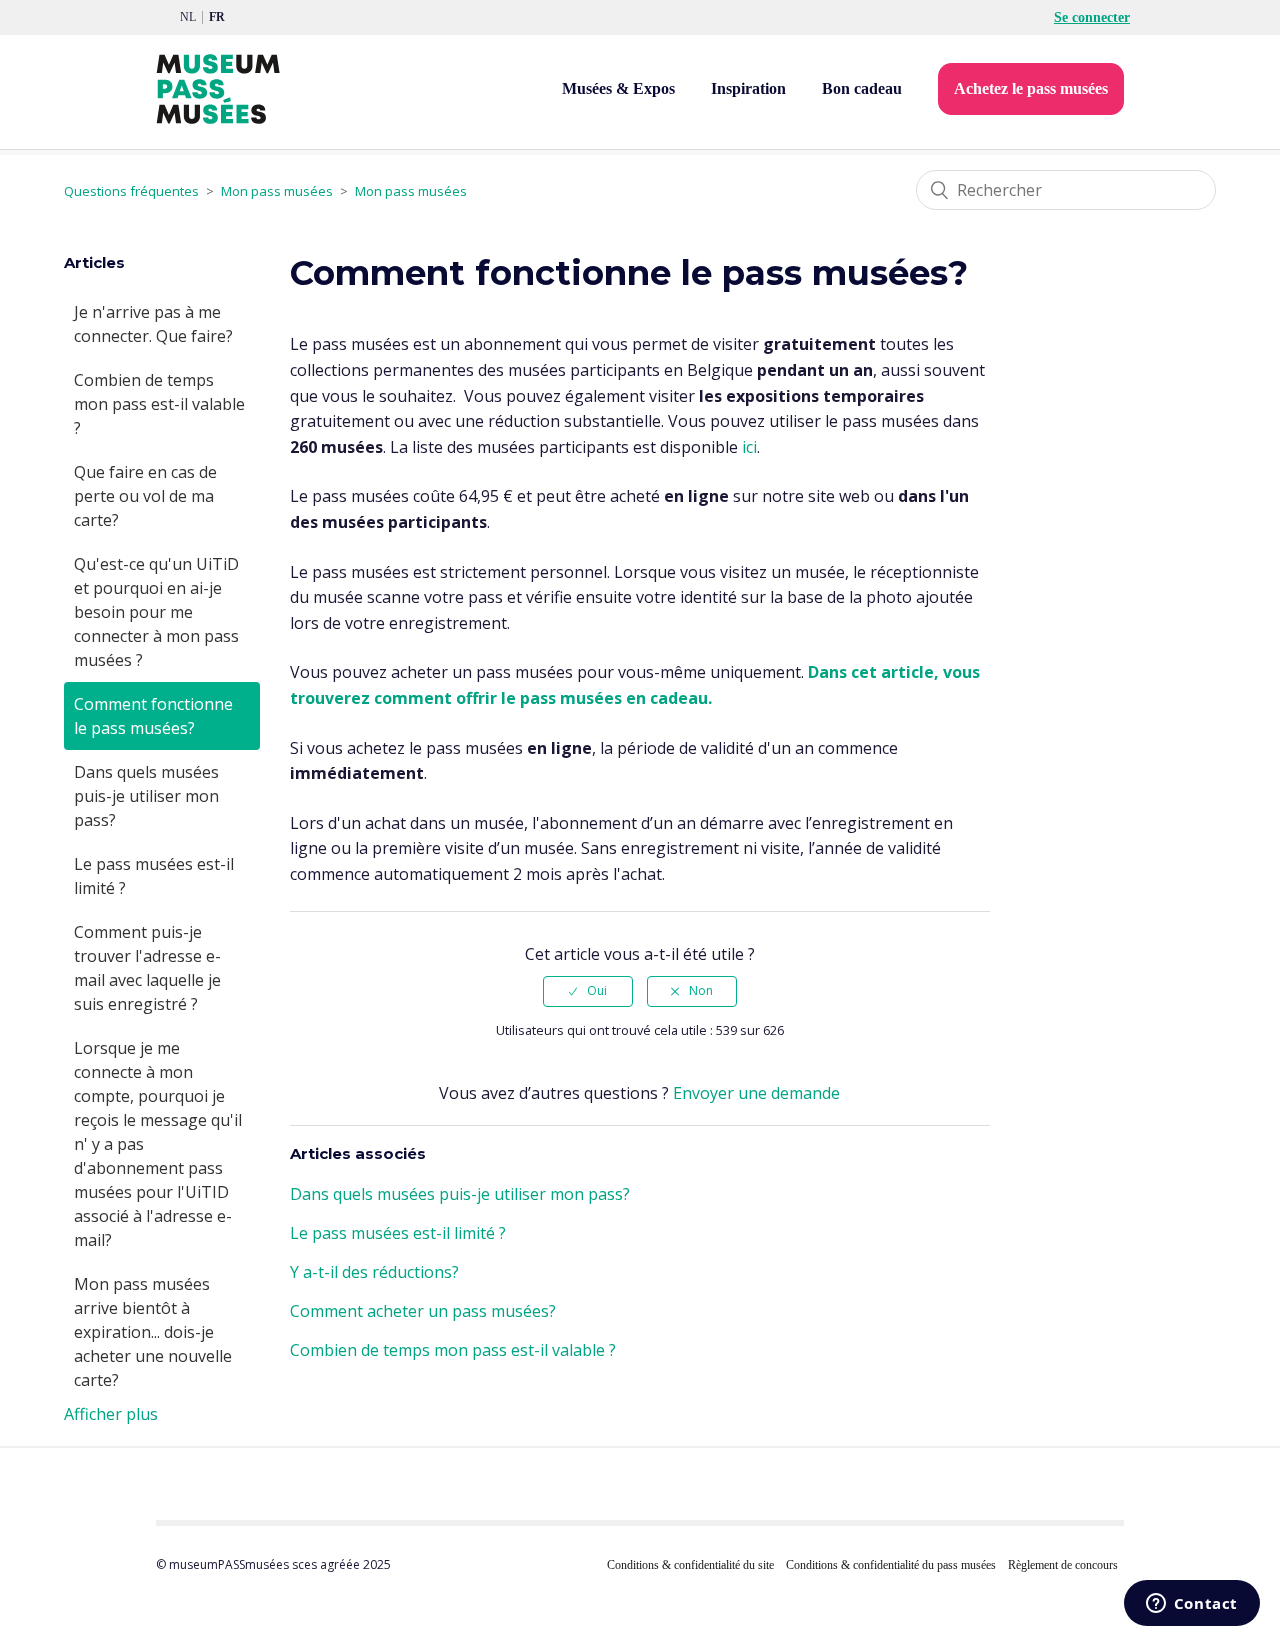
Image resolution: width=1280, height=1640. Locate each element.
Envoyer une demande (756, 1093)
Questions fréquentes (131, 191)
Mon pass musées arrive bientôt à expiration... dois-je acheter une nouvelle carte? (153, 1332)
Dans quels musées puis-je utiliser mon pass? (146, 796)
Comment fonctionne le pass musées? (153, 716)
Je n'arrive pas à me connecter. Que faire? (153, 324)
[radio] (588, 991)
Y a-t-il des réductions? (374, 1272)
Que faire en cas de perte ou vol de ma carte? (145, 496)
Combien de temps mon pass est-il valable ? (159, 404)
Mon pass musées (277, 191)
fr (217, 17)
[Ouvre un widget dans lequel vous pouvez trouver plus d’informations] (1191, 1605)
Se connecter (1092, 17)
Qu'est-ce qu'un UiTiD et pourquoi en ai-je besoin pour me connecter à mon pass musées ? (156, 612)
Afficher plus (111, 1414)
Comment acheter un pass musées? (423, 1311)
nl (188, 17)
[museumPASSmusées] (218, 89)
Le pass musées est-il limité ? (154, 876)
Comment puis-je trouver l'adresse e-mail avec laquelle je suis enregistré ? (147, 968)
